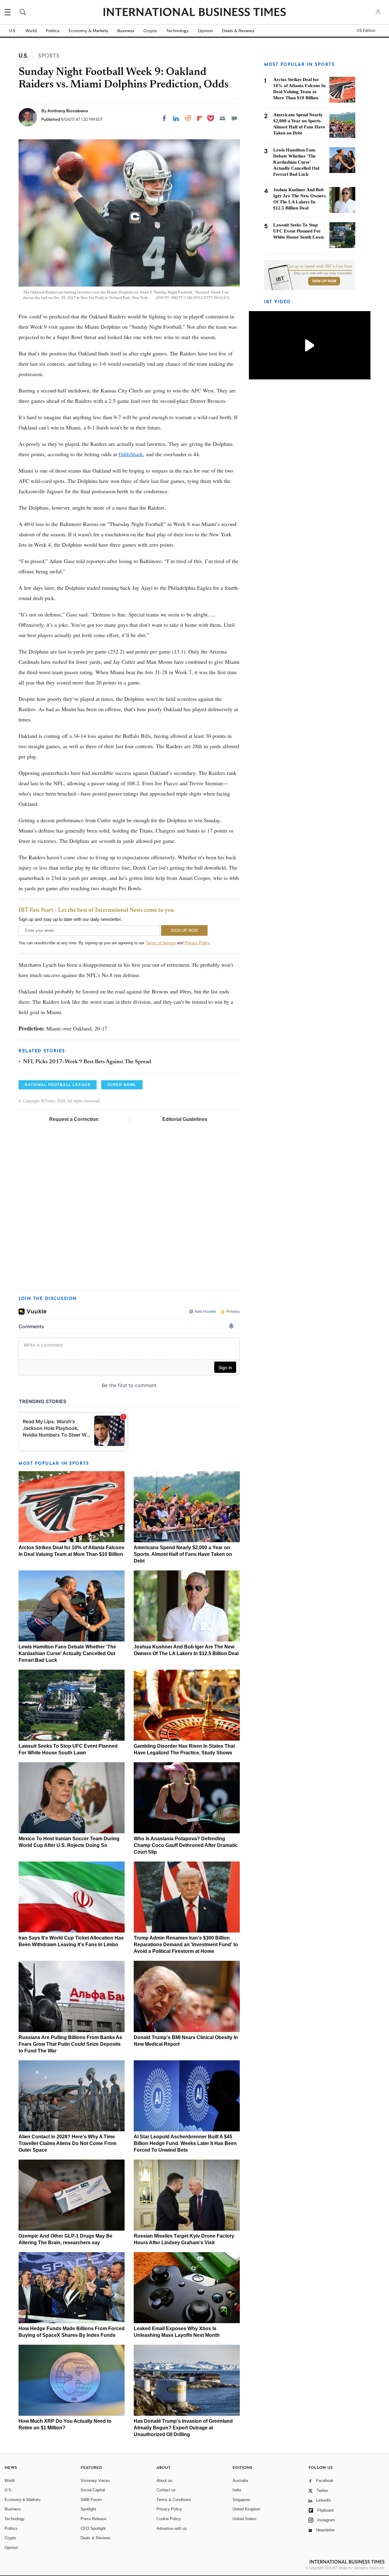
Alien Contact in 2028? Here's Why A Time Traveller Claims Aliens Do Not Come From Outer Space (67, 2143)
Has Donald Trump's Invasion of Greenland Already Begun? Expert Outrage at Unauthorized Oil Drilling (183, 2428)
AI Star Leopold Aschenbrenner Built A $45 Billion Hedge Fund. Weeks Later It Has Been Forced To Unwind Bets (185, 2143)
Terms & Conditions (174, 2500)
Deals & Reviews (238, 31)
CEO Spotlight (93, 2528)
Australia (240, 2481)
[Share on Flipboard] (200, 118)
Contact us (166, 2490)
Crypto (150, 31)
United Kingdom (246, 2509)
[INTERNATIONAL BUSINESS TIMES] (194, 13)
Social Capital (93, 2490)
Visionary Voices (95, 2481)
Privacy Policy (197, 943)
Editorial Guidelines (185, 1119)
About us (164, 2481)
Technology (177, 31)
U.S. (13, 31)
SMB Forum (91, 2500)
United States (244, 2519)
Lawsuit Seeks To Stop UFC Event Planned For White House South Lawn (298, 231)
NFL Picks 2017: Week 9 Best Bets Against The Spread (87, 1062)
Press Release (93, 2519)
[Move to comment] (234, 118)
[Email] (222, 118)
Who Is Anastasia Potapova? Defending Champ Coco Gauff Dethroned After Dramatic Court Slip (186, 1845)
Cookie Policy (169, 2519)
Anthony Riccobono (68, 111)
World (31, 31)
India (237, 2490)
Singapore (241, 2500)
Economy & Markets (88, 31)
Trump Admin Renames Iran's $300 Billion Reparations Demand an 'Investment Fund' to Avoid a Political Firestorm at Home (186, 1945)
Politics (53, 31)
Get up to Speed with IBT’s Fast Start (320, 266)
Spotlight (88, 2509)
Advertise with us (172, 2528)
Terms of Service (161, 943)
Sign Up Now (324, 281)
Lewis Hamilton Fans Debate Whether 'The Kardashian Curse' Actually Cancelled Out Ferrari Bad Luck (67, 1653)
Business (126, 31)
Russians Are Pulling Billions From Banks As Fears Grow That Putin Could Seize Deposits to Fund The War (70, 2044)
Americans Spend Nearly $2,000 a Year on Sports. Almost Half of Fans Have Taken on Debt (183, 1554)
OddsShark (131, 454)
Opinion (205, 31)
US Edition (366, 31)
